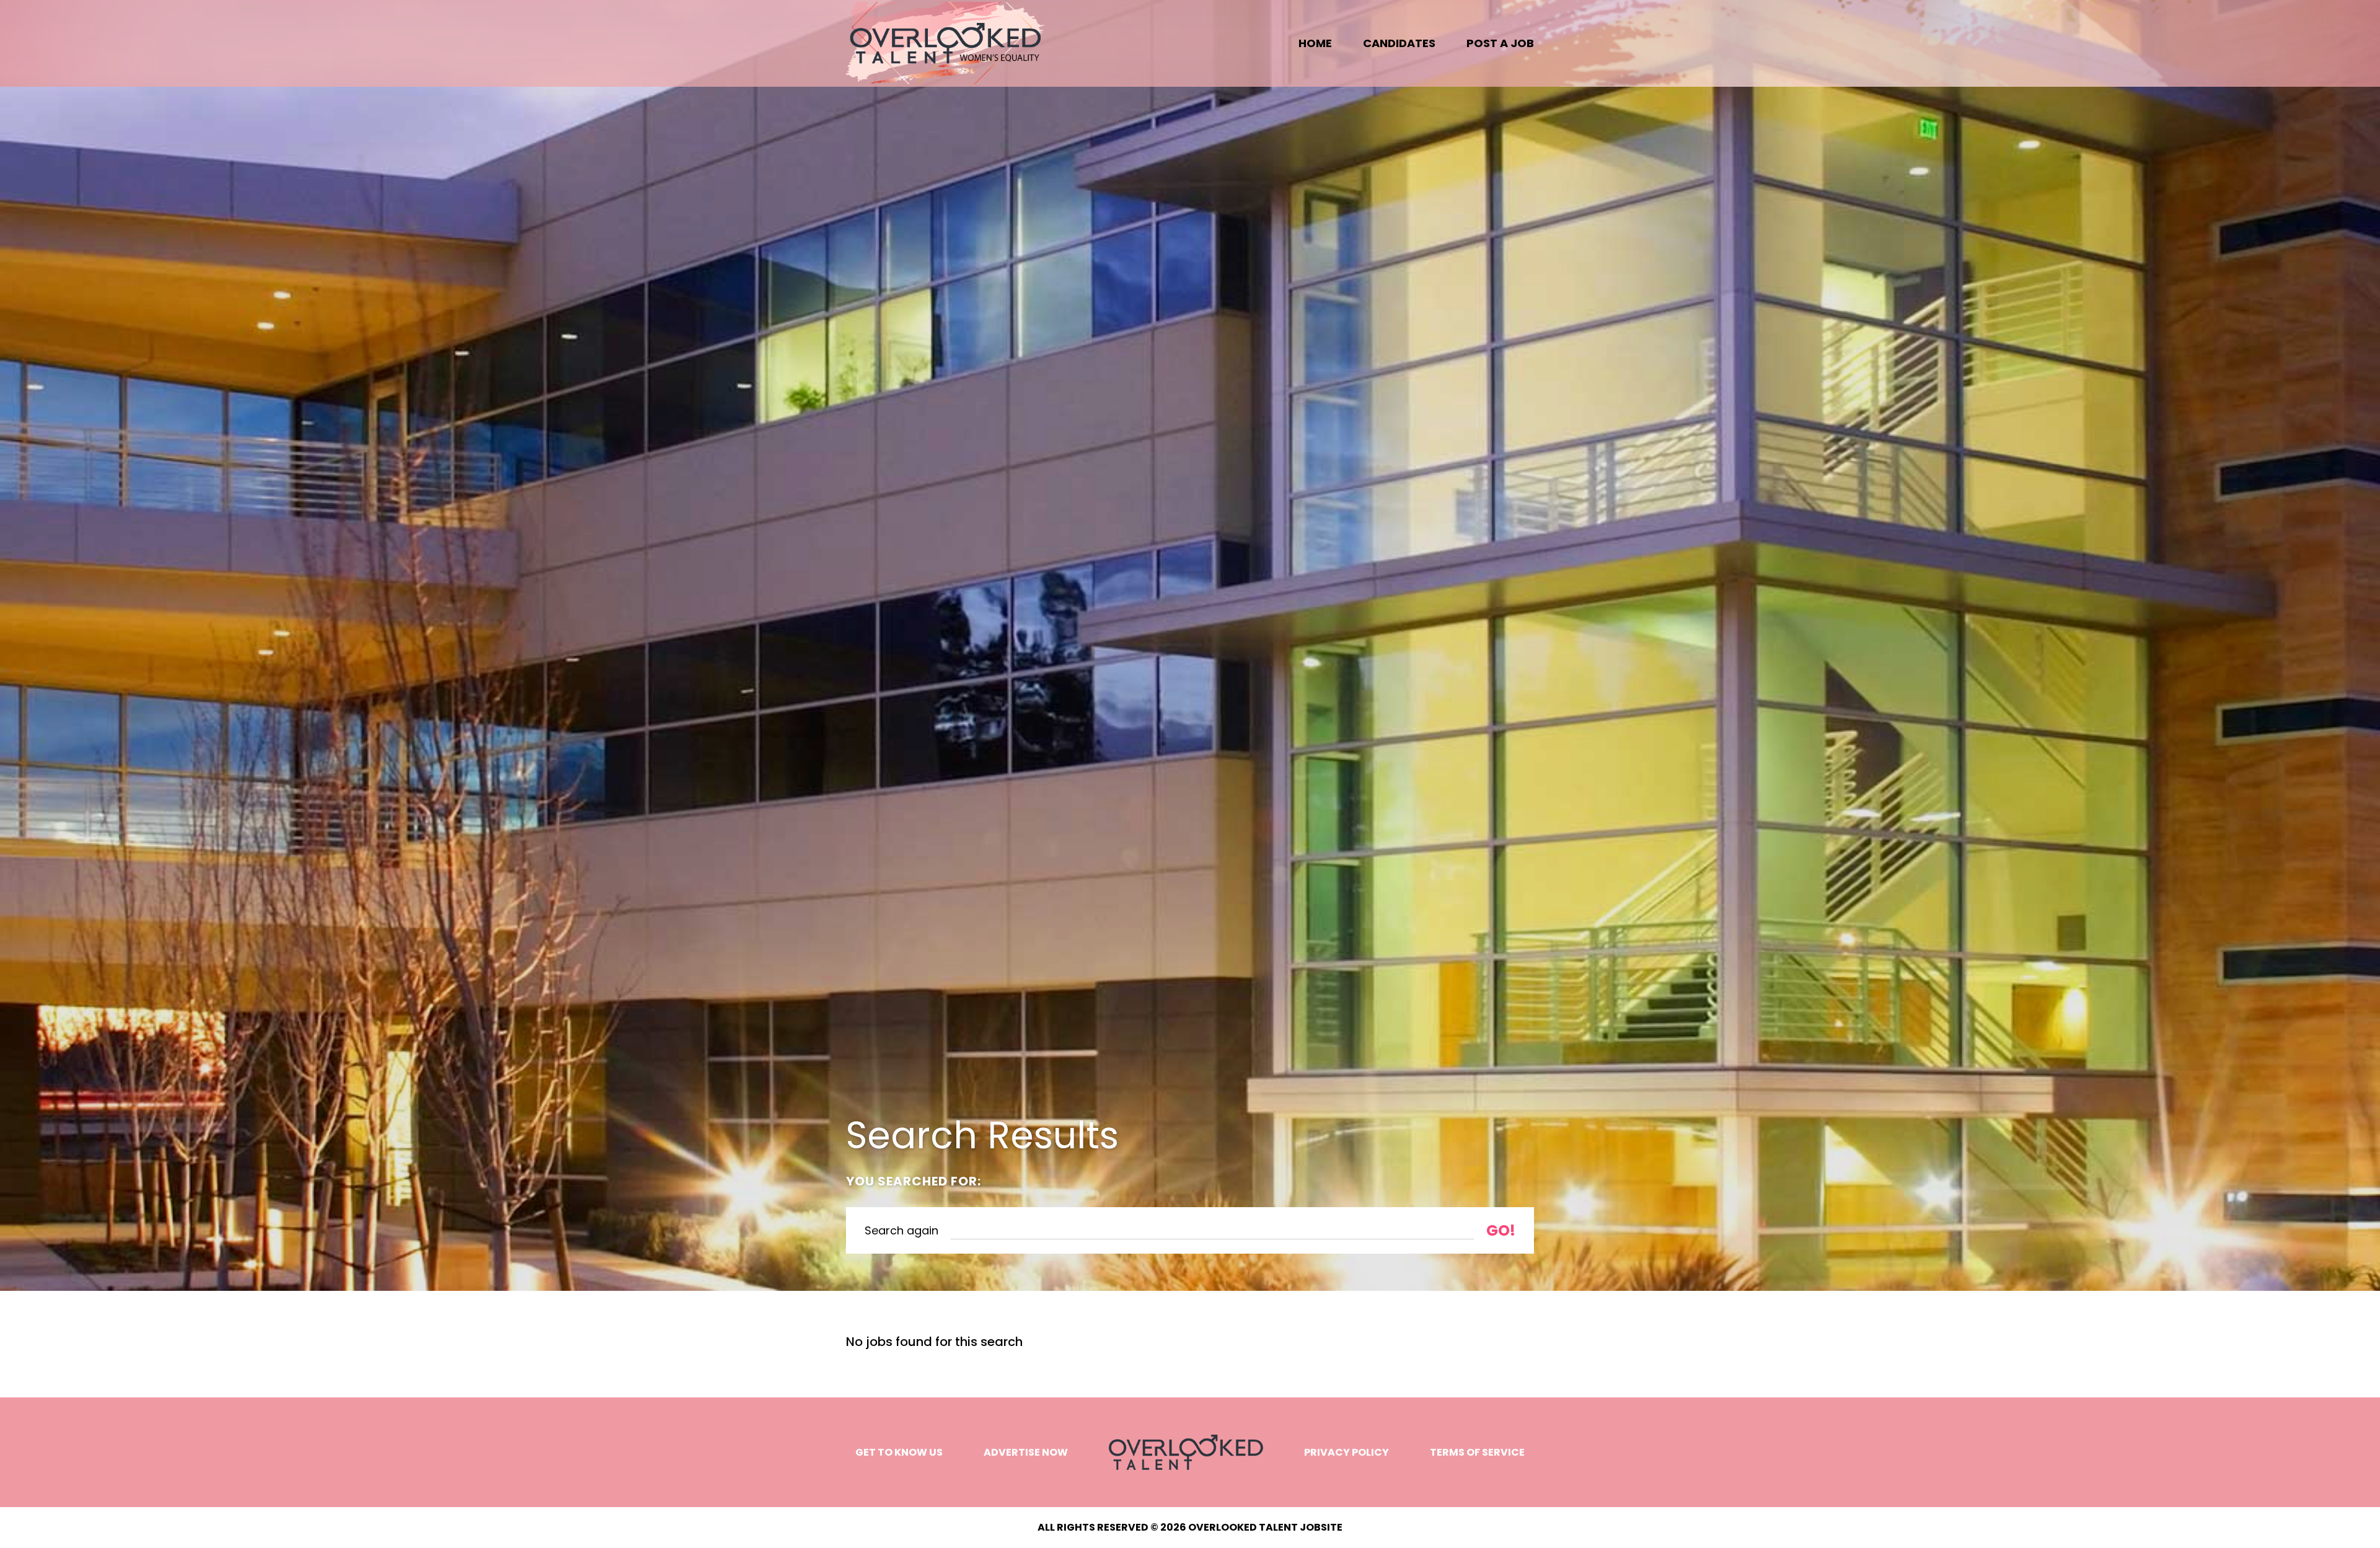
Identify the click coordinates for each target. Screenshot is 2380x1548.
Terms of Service (1477, 1452)
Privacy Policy (1346, 1452)
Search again (901, 1230)
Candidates (1399, 43)
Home (1315, 43)
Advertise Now (1026, 1452)
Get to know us (899, 1452)
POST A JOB (1500, 43)
